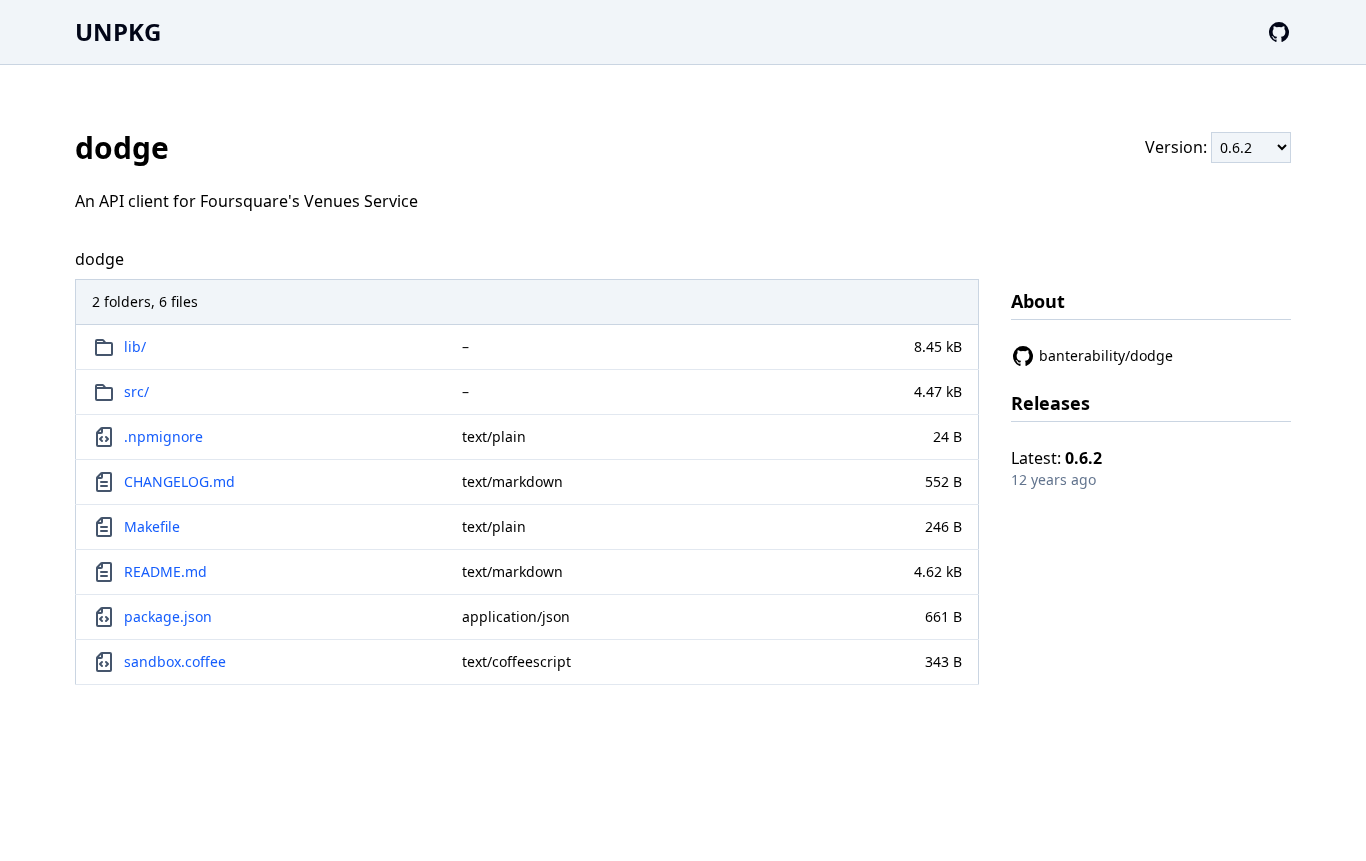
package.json (168, 616)
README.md (165, 571)
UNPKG (118, 31)
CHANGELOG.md (179, 481)
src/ (136, 391)
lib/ (135, 346)
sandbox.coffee (175, 661)
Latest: (1056, 458)
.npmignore (163, 436)
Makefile (152, 526)
